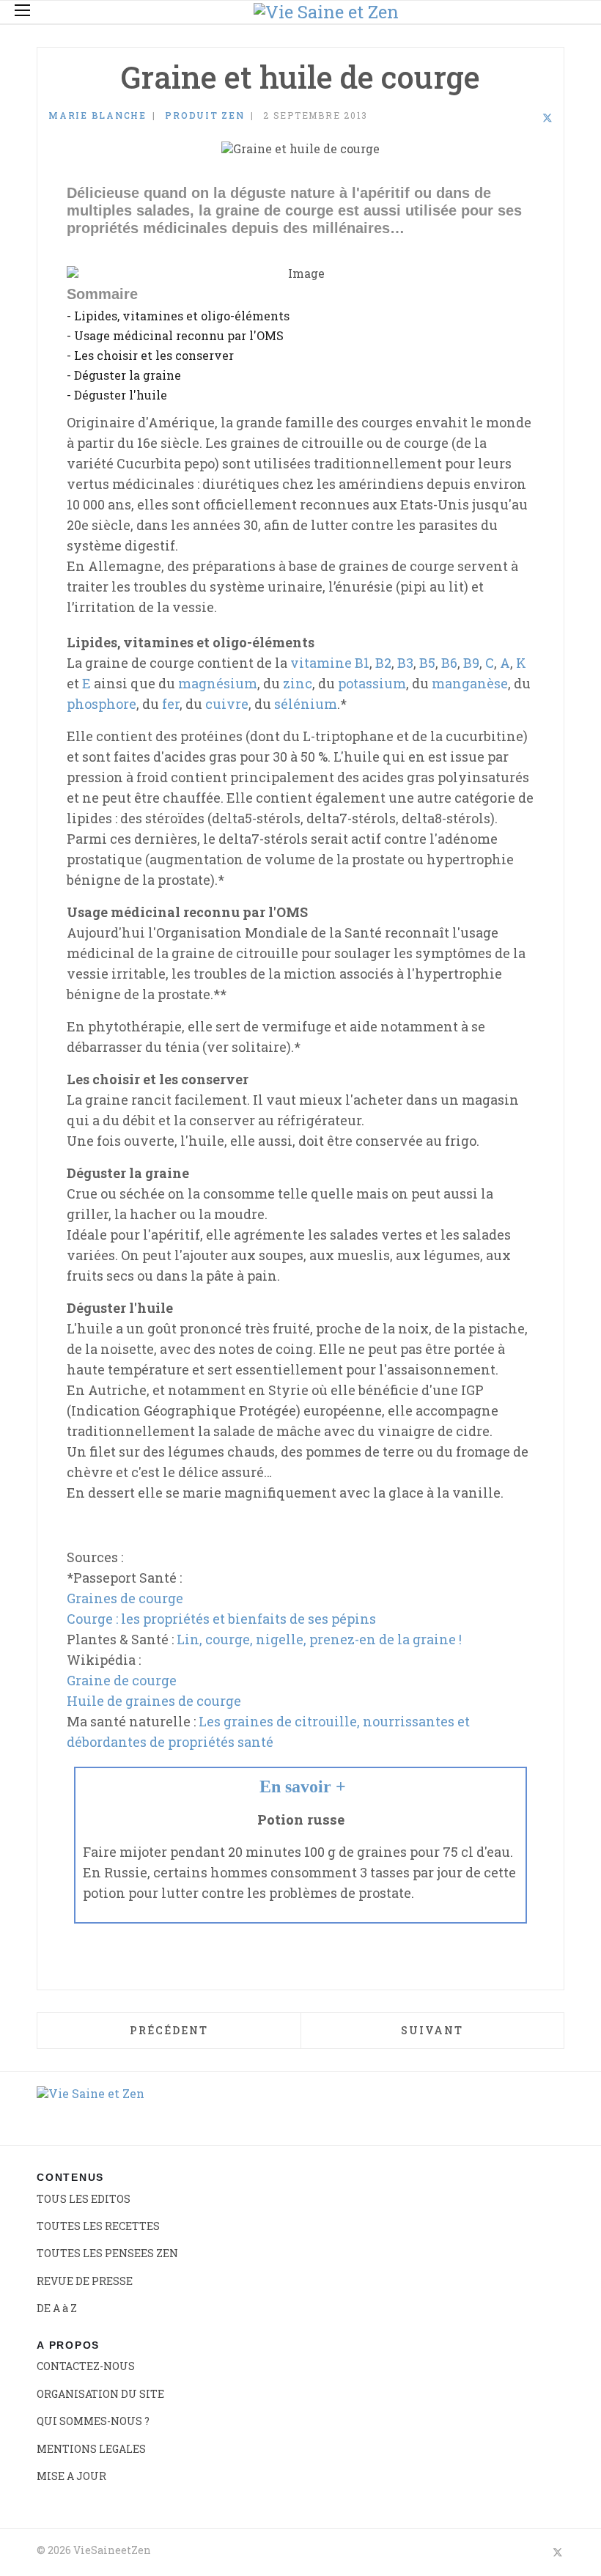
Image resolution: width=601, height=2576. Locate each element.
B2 (383, 663)
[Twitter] (547, 118)
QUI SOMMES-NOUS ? (93, 2421)
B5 (427, 663)
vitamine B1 (330, 663)
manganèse (470, 683)
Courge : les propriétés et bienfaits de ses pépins (221, 1619)
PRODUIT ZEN (204, 115)
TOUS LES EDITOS (84, 2199)
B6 (449, 663)
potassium (372, 683)
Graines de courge (125, 1598)
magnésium (218, 683)
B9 (471, 663)
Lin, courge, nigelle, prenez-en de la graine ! (319, 1639)
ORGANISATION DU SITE (100, 2394)
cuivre (227, 704)
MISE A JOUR (71, 2476)
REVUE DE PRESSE (85, 2281)
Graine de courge (122, 1680)
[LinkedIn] (528, 118)
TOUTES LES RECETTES (98, 2226)
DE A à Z (57, 2308)
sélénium (306, 704)
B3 (405, 663)
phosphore (102, 704)
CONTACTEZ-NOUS (86, 2366)
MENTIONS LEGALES (91, 2449)
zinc (298, 683)
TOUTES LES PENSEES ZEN (107, 2253)
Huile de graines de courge (154, 1701)
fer (171, 704)
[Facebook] (509, 118)
